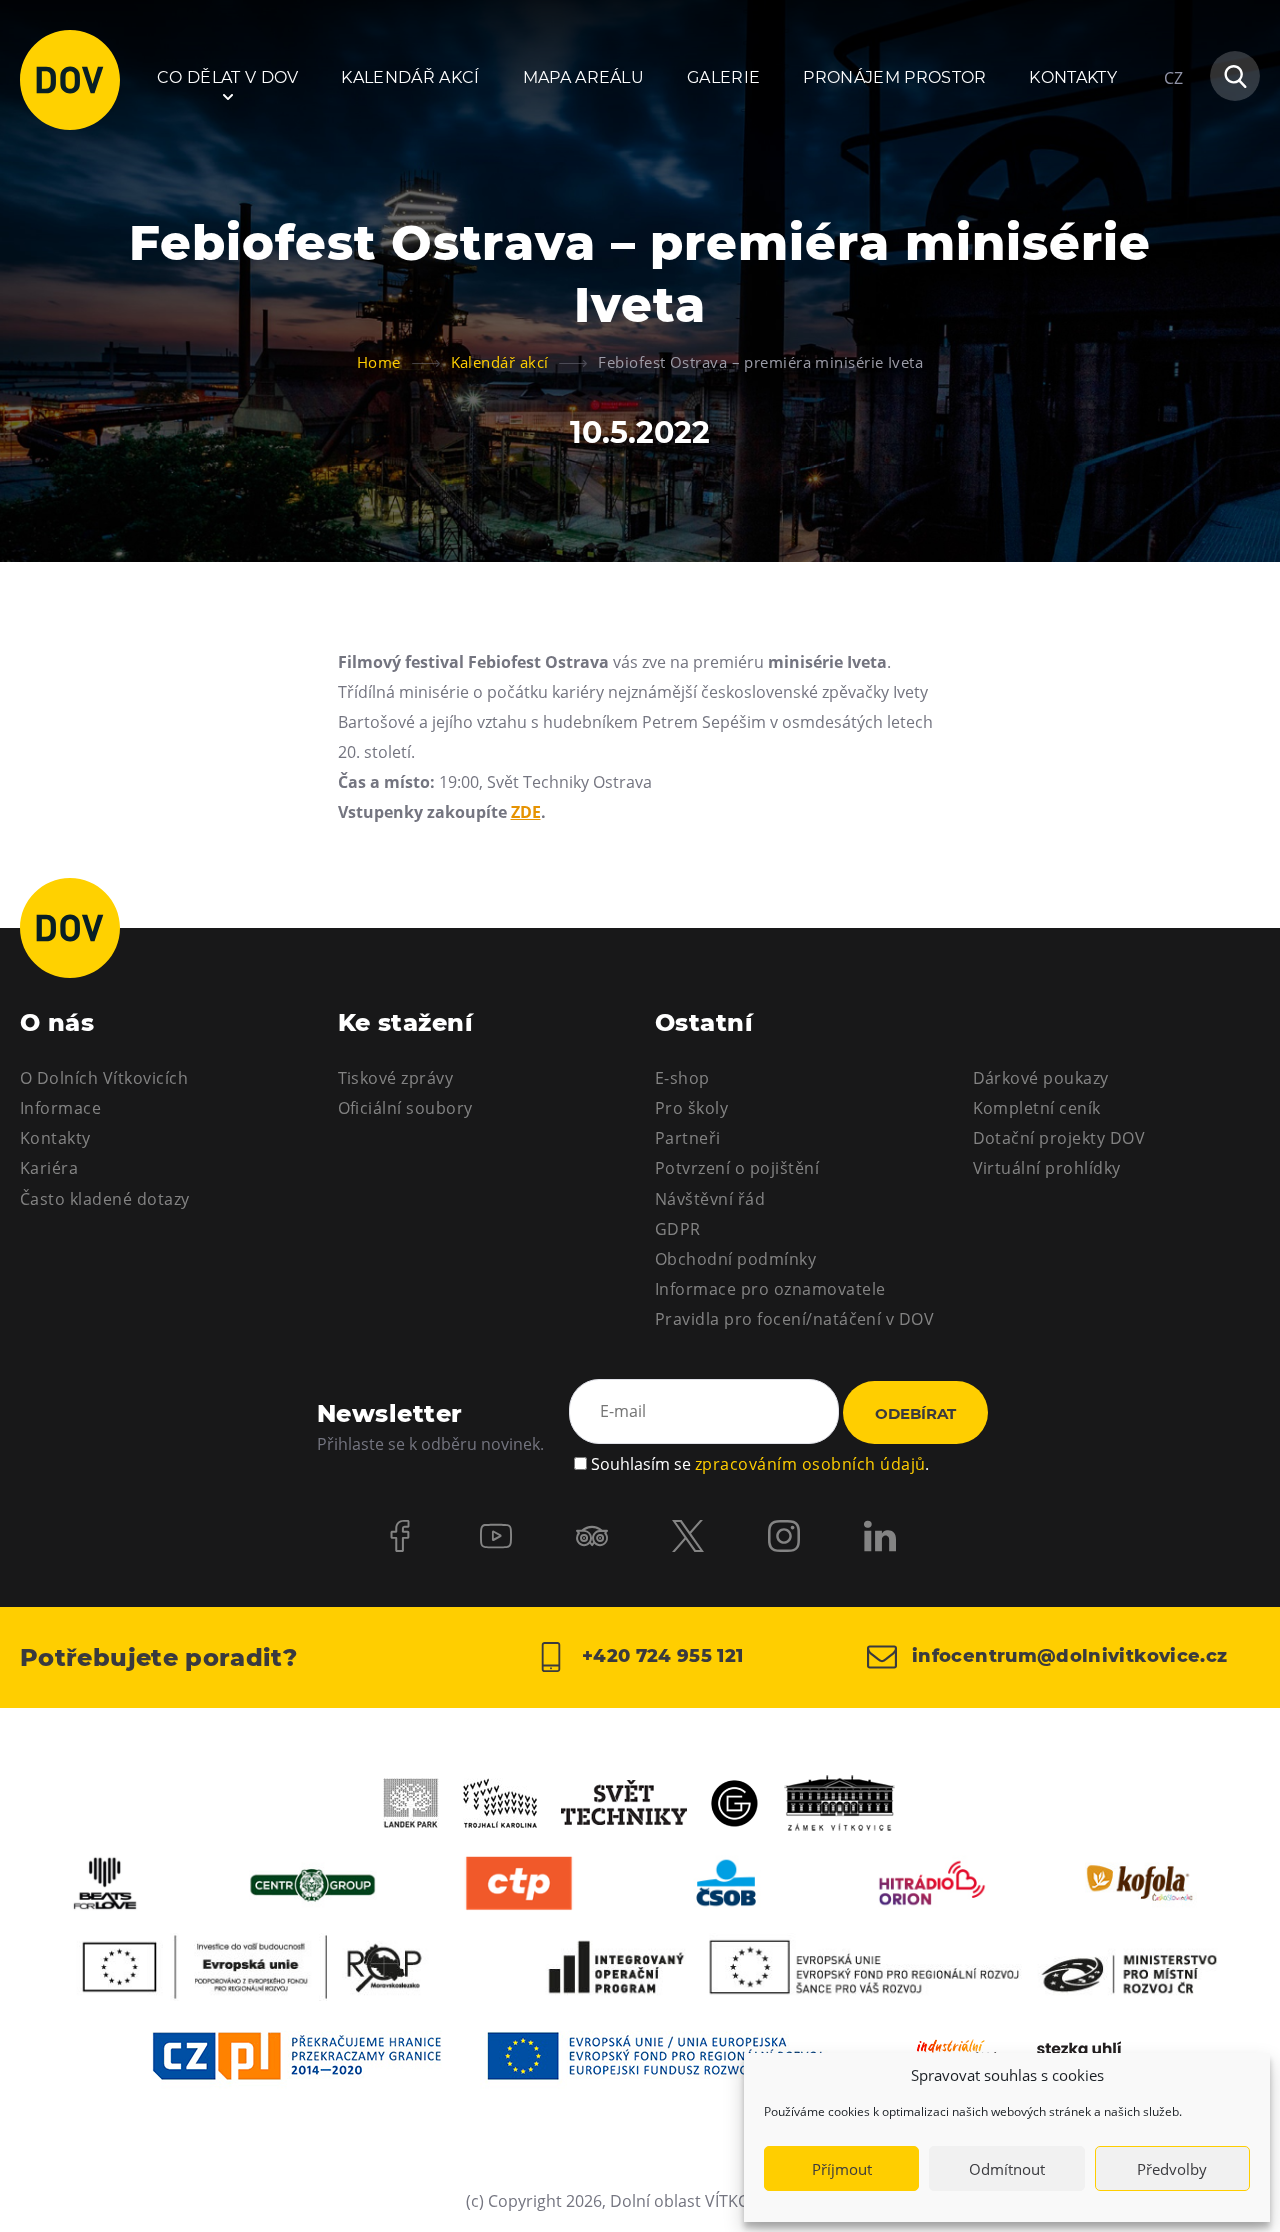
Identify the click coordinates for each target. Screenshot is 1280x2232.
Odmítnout (1007, 2169)
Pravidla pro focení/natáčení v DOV (794, 1319)
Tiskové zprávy (396, 1078)
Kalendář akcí (410, 77)
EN (1174, 174)
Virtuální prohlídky (1047, 1168)
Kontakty (1073, 77)
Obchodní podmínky (735, 1259)
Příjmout (842, 2169)
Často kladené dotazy (105, 1199)
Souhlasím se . (760, 1464)
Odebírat (915, 1413)
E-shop (682, 1078)
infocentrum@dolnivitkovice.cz (1067, 1656)
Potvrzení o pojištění (737, 1168)
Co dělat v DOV (227, 77)
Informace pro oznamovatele (770, 1289)
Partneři (688, 1138)
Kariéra (49, 1168)
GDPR (678, 1229)
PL (1173, 138)
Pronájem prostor (894, 77)
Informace (60, 1108)
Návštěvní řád (710, 1199)
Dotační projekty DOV (1059, 1138)
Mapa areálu (584, 77)
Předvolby (1172, 2169)
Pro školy (691, 1108)
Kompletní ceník (1037, 1108)
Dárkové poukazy (1041, 1078)
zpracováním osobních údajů (810, 1464)
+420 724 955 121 (659, 1656)
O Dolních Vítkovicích (104, 1078)
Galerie (723, 77)
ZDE (526, 812)
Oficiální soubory (405, 1108)
